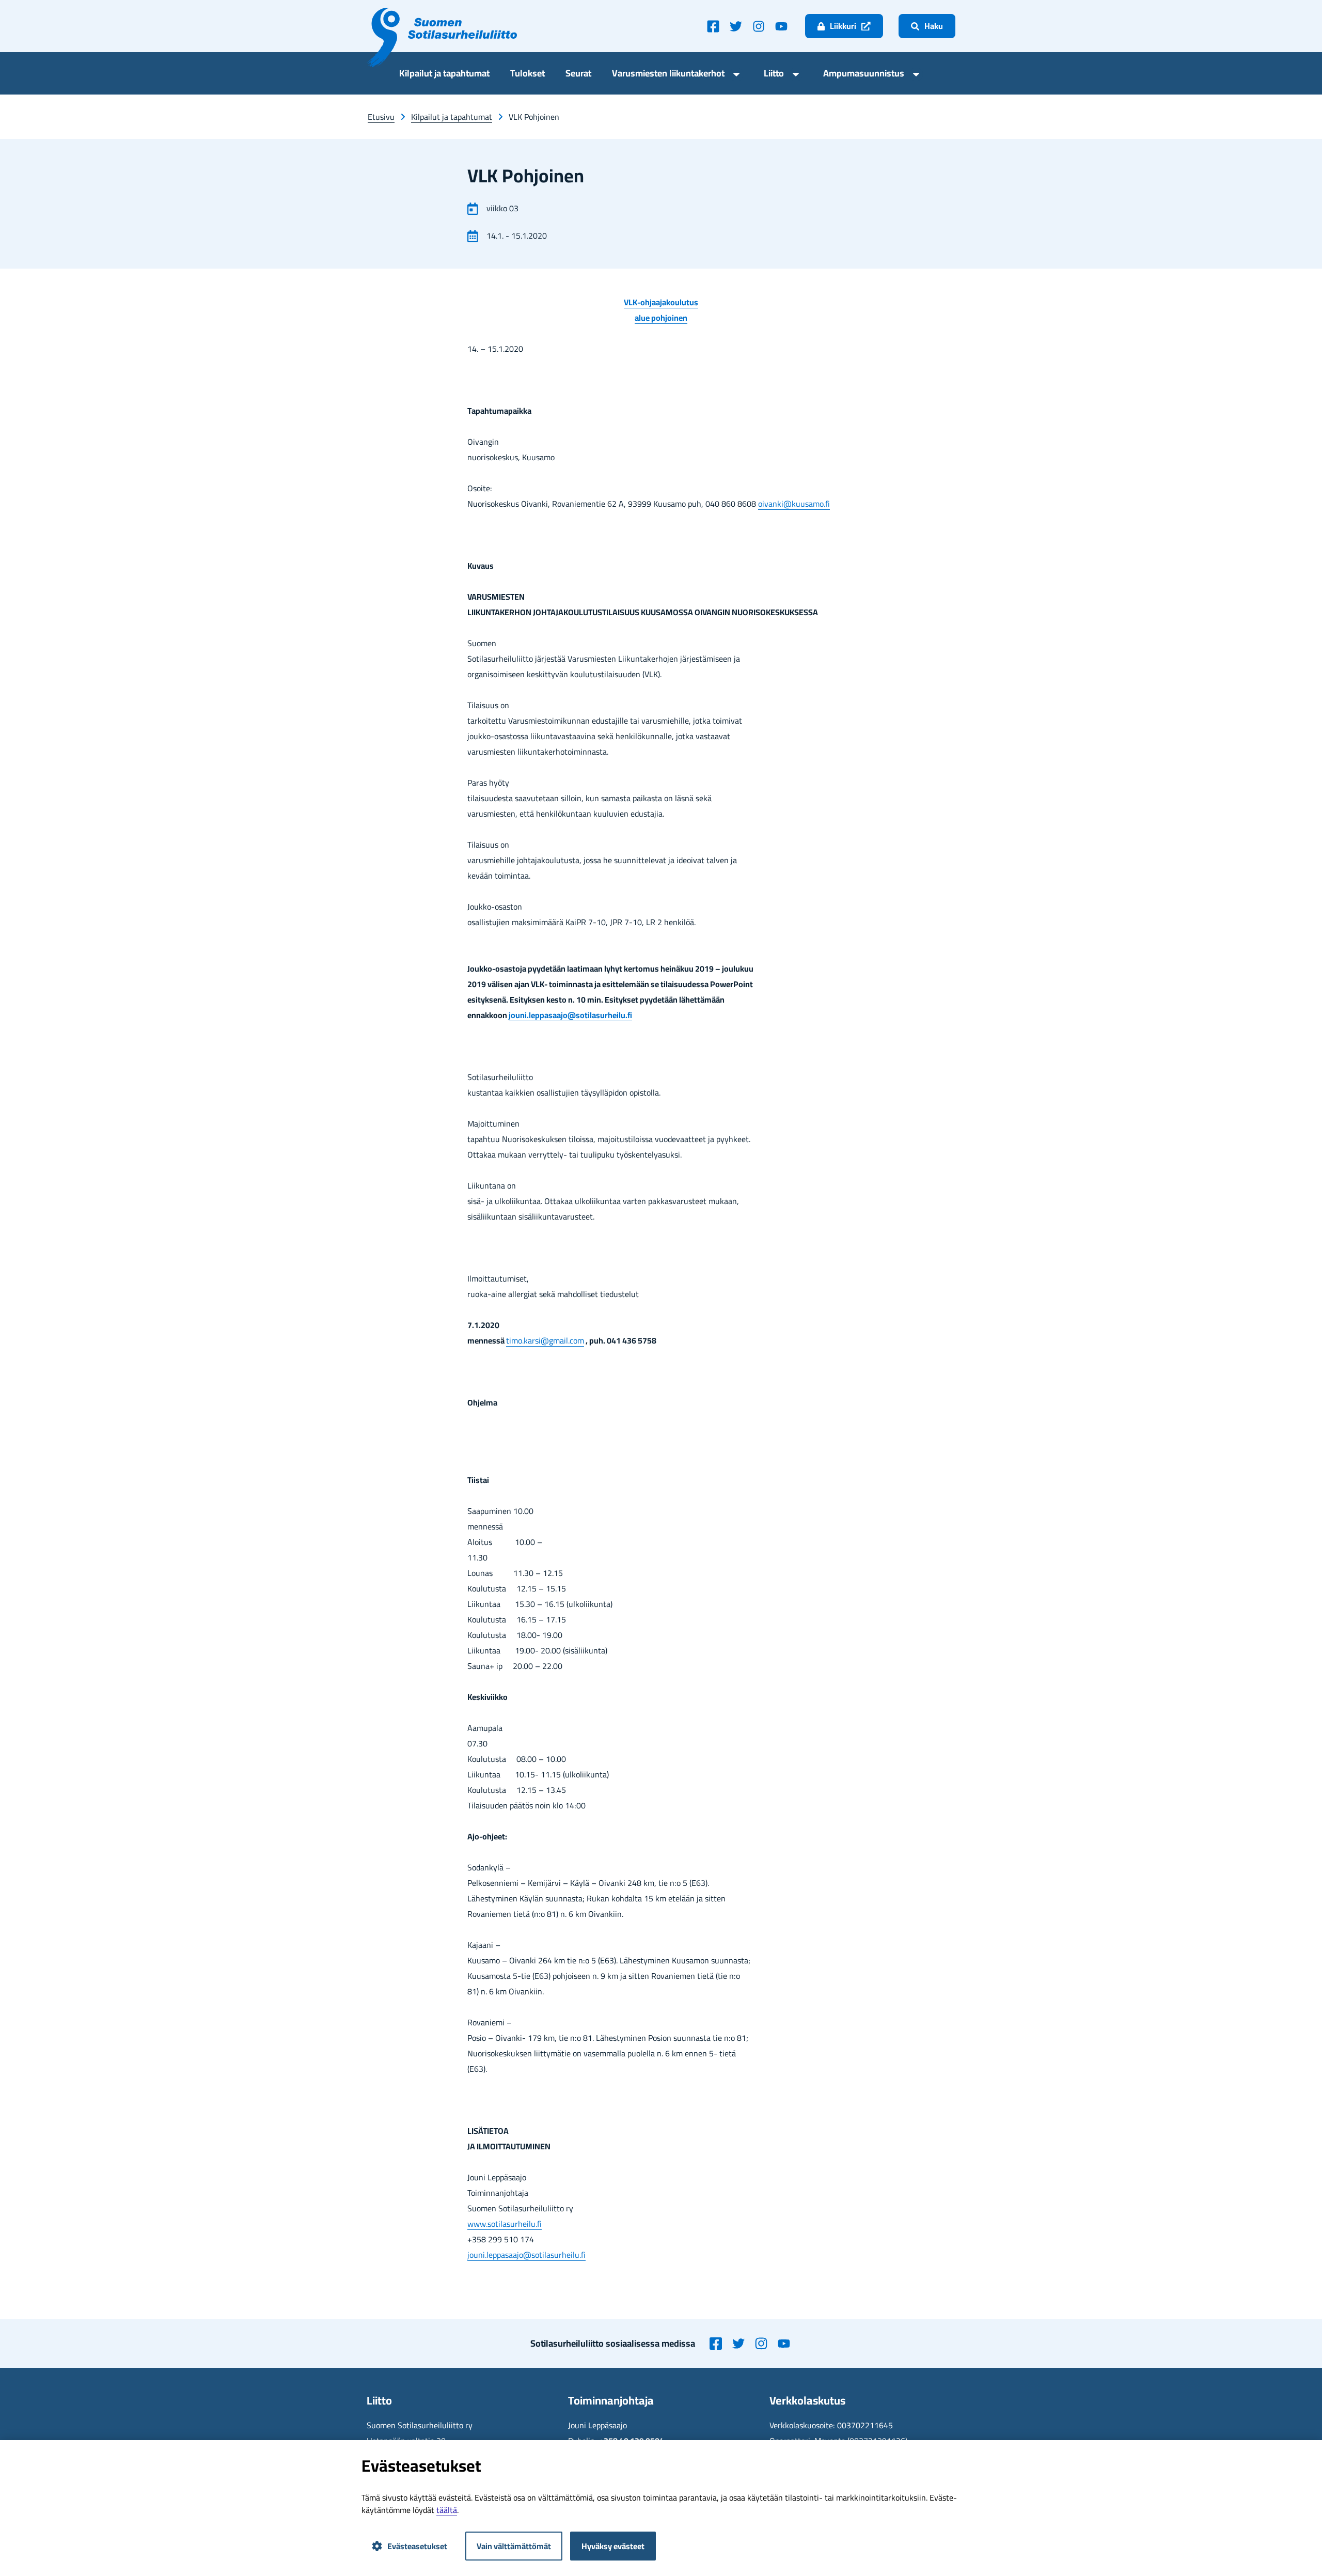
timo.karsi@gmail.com (545, 1340)
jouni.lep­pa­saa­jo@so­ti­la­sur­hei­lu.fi (570, 1015)
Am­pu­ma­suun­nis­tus (864, 75)
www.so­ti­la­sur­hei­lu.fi (505, 2224)
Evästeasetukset (417, 2546)
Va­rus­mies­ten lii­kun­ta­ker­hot (668, 75)
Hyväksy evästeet (613, 2546)
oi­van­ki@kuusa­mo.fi (794, 504)
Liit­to (774, 75)
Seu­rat (578, 75)
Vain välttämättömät (514, 2546)
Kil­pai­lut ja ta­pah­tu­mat (444, 75)
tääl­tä (447, 2510)
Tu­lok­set (528, 75)
